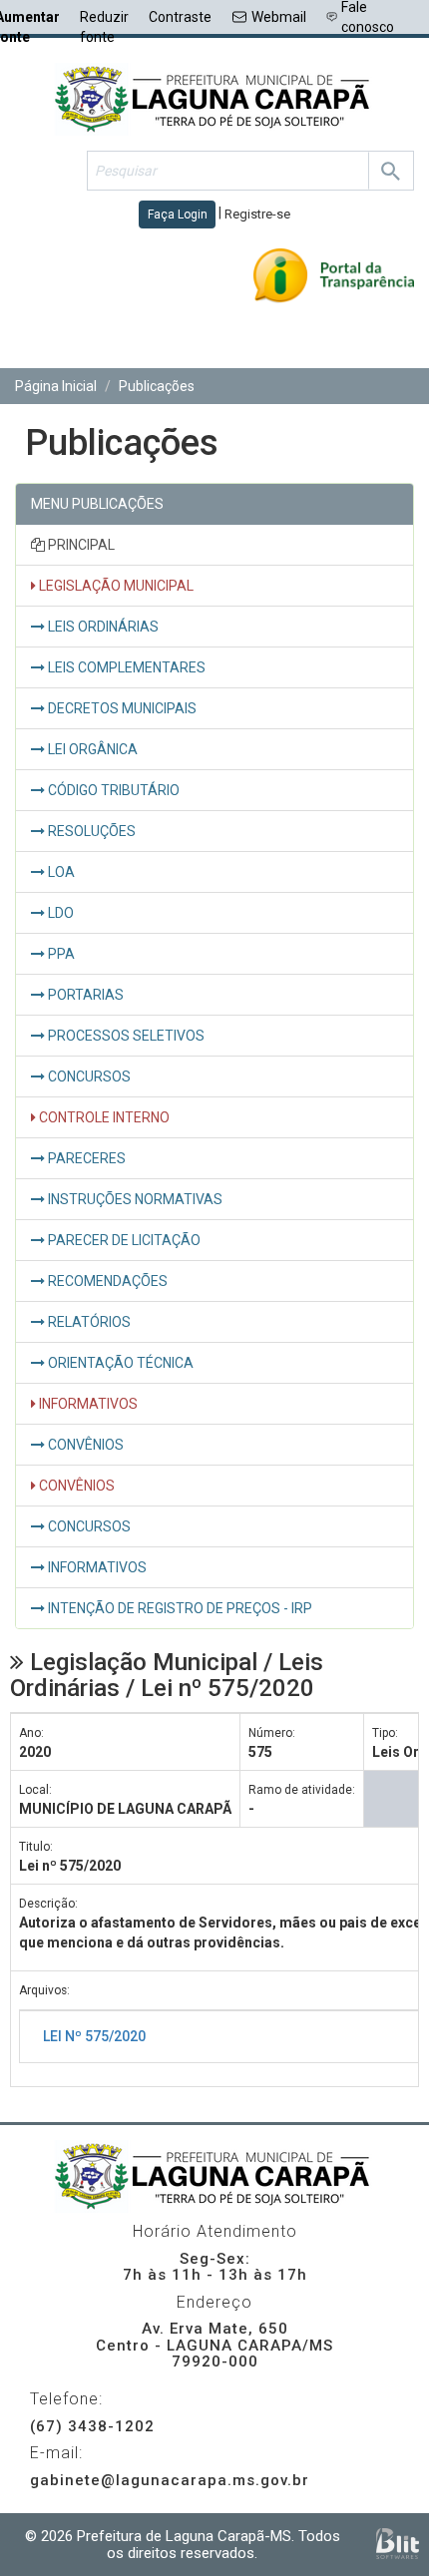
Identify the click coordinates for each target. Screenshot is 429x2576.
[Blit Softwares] (398, 2544)
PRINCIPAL (80, 545)
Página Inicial (56, 386)
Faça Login (178, 215)
